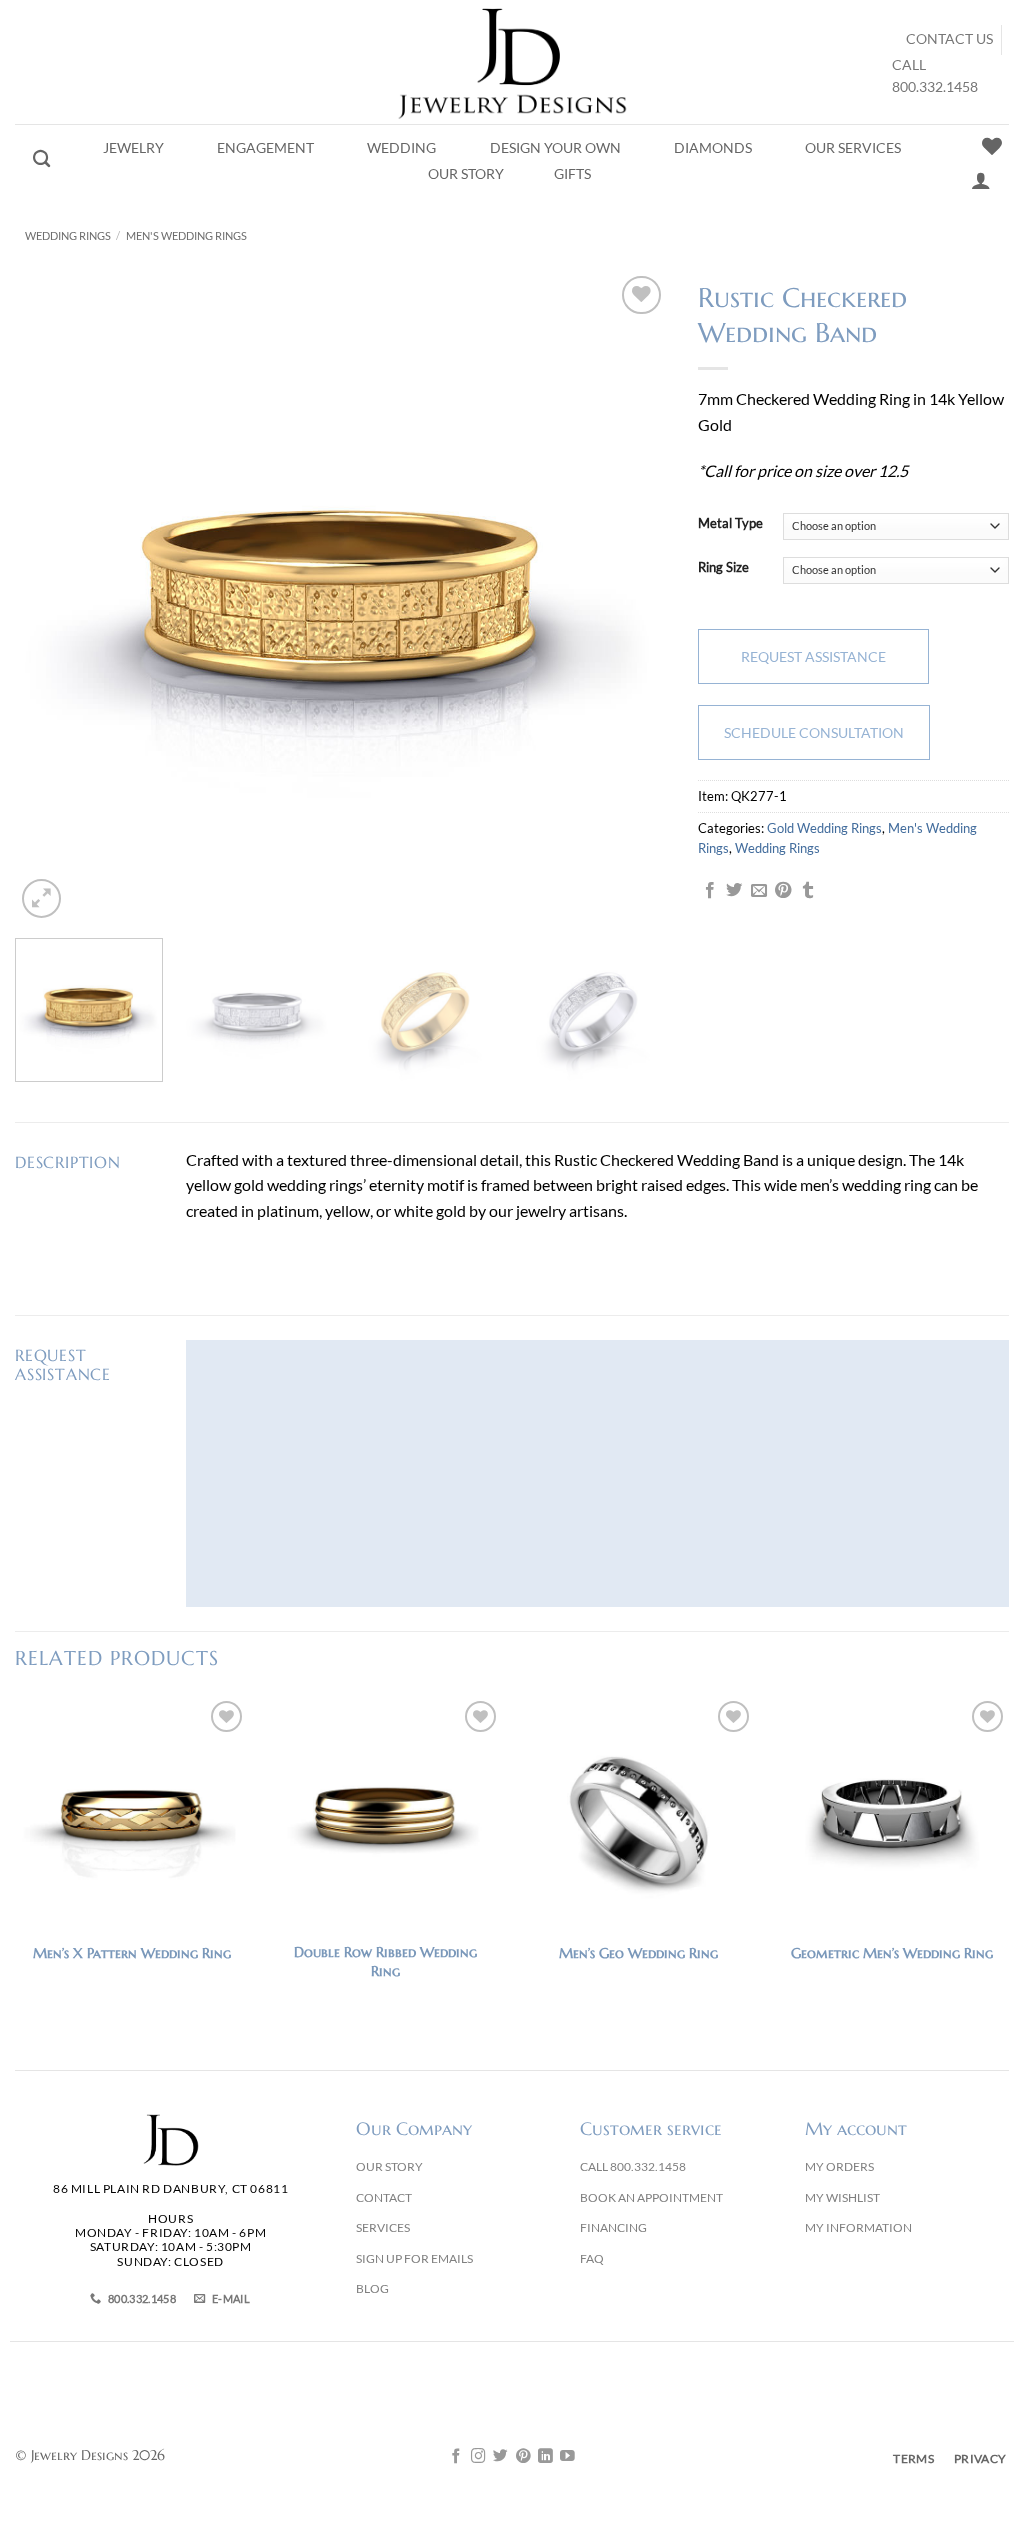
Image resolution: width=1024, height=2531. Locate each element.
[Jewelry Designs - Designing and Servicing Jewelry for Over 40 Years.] (512, 62)
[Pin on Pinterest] (783, 891)
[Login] (981, 180)
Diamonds (713, 148)
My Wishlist (842, 2197)
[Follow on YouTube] (567, 2457)
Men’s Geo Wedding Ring (638, 1953)
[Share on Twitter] (734, 891)
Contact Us (949, 39)
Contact (384, 2197)
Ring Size (723, 568)
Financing (613, 2227)
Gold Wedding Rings (824, 828)
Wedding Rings (68, 235)
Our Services (853, 148)
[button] (41, 898)
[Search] (41, 159)
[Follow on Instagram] (478, 2457)
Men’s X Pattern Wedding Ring (132, 1953)
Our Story (466, 174)
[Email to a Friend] (759, 891)
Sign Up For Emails (414, 2258)
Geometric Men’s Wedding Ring (892, 1953)
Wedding (401, 148)
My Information (858, 2227)
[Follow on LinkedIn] (545, 2457)
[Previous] (53, 597)
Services (383, 2227)
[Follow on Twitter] (500, 2457)
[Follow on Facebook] (456, 2457)
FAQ (592, 2258)
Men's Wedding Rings (186, 235)
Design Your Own (555, 148)
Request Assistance (813, 656)
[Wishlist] (992, 146)
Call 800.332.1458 (633, 2166)
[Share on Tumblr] (808, 891)
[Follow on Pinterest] (523, 2457)
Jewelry (133, 148)
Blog (372, 2288)
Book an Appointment (651, 2197)
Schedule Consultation (814, 732)
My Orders (839, 2166)
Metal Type (730, 524)
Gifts (572, 174)
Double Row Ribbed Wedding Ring (385, 1961)
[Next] (629, 597)
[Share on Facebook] (710, 891)
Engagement (265, 148)
